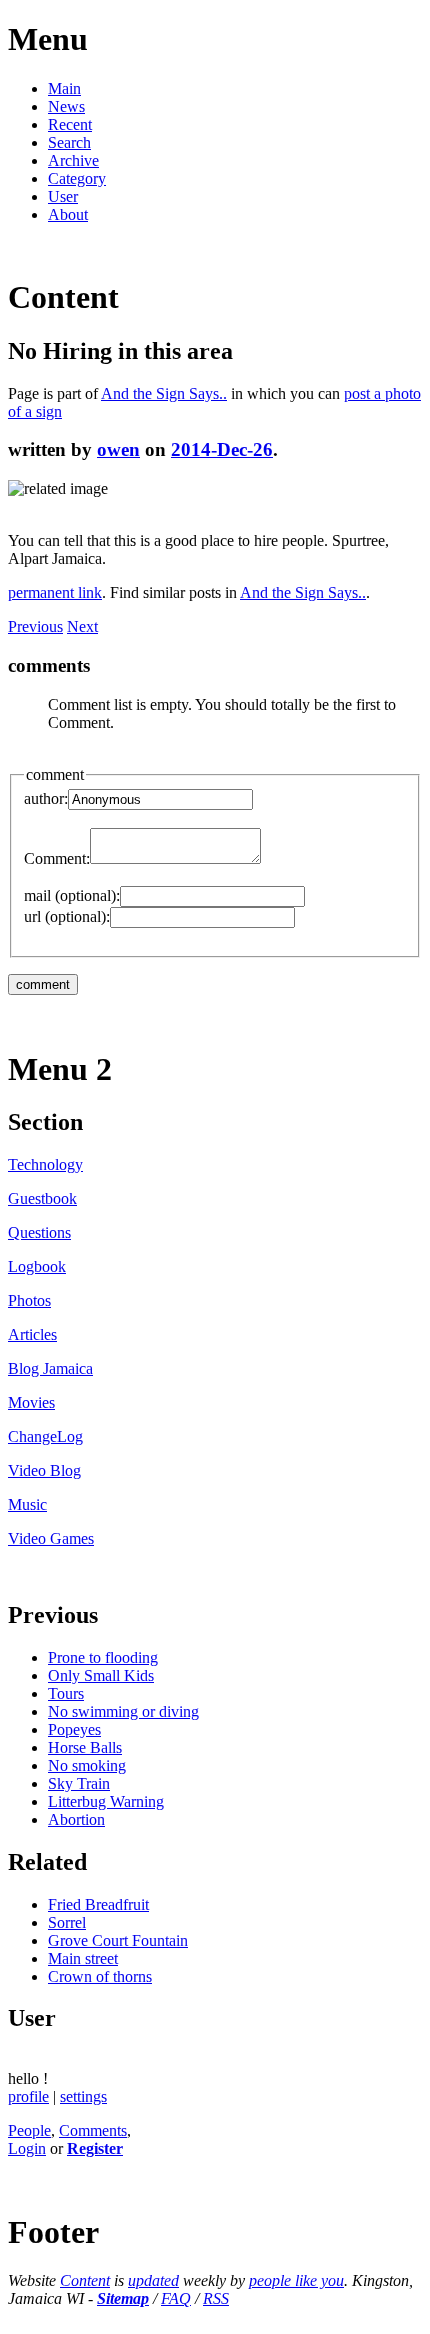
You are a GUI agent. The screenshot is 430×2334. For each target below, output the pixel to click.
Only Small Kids (101, 1675)
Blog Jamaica (50, 1368)
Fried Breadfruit (98, 1904)
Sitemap (123, 2298)
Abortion (76, 1819)
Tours (66, 1693)
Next (82, 626)
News (66, 106)
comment (55, 774)
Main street (83, 1958)
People (29, 2130)
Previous (35, 626)
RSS (216, 2298)
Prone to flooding (103, 1657)
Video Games (51, 1538)
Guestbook (42, 1198)
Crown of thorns (100, 1976)
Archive (73, 160)
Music (27, 1504)
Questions (39, 1232)
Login (27, 2148)
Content (85, 2280)
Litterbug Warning (106, 1801)
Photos (29, 1300)
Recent (70, 124)
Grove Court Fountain (118, 1940)
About (68, 214)
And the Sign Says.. (164, 393)
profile (28, 2096)
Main (64, 88)
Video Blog (44, 1470)
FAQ (176, 2298)
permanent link (55, 592)
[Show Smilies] (271, 858)
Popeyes (74, 1729)
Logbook (37, 1266)
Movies (31, 1402)
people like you (296, 2280)
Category (77, 178)
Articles (32, 1334)
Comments (93, 2130)
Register (95, 2148)
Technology (45, 1164)
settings (83, 2096)
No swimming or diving (123, 1711)
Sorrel (67, 1922)
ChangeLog (45, 1436)
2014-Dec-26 (222, 449)
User (63, 196)
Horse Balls (85, 1747)
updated (153, 2280)
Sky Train (79, 1783)
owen (118, 449)
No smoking (87, 1765)
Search (69, 142)
